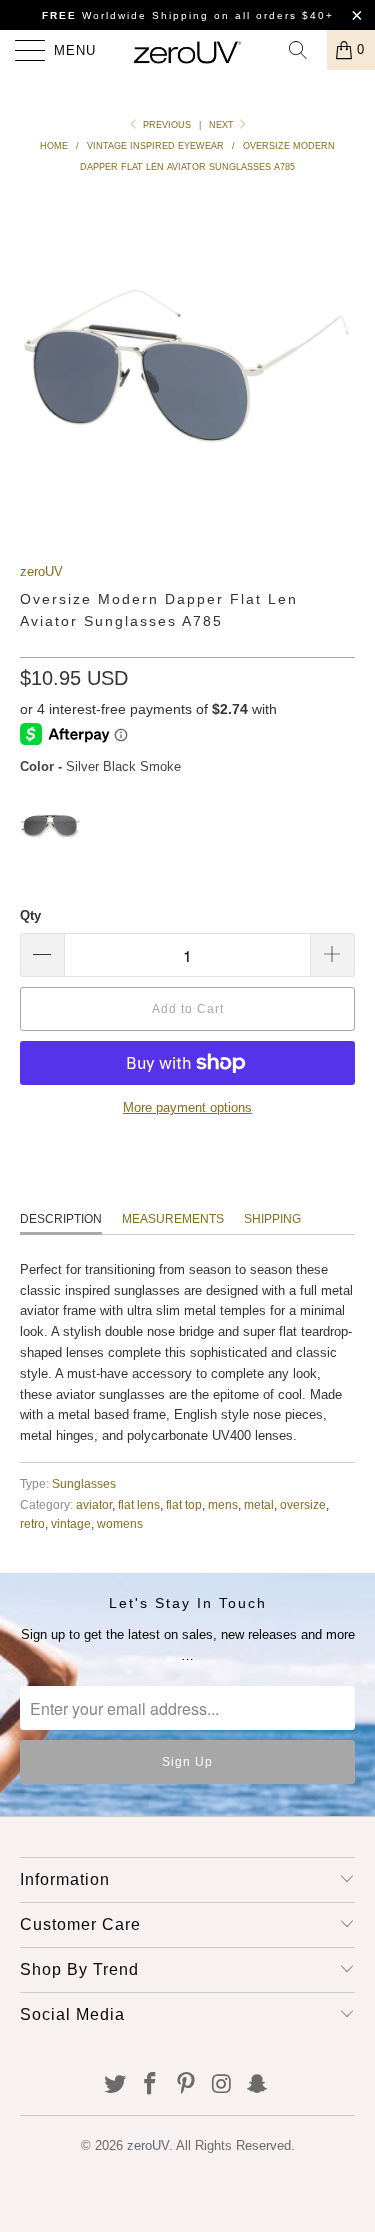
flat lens (139, 1504)
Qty (30, 915)
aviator (94, 1504)
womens (120, 1523)
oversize (303, 1504)
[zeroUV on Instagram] (222, 2085)
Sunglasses (84, 1483)
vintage (71, 1523)
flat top (184, 1504)
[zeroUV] (188, 50)
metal (259, 1504)
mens (223, 1504)
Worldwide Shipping (125, 15)
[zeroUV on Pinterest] (187, 2085)
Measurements (173, 1219)
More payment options (187, 1107)
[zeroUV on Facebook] (151, 2085)
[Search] (305, 50)
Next (223, 125)
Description (61, 1219)
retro (32, 1523)
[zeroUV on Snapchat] (258, 2085)
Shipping (272, 1219)
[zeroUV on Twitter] (115, 2085)
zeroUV (41, 571)
